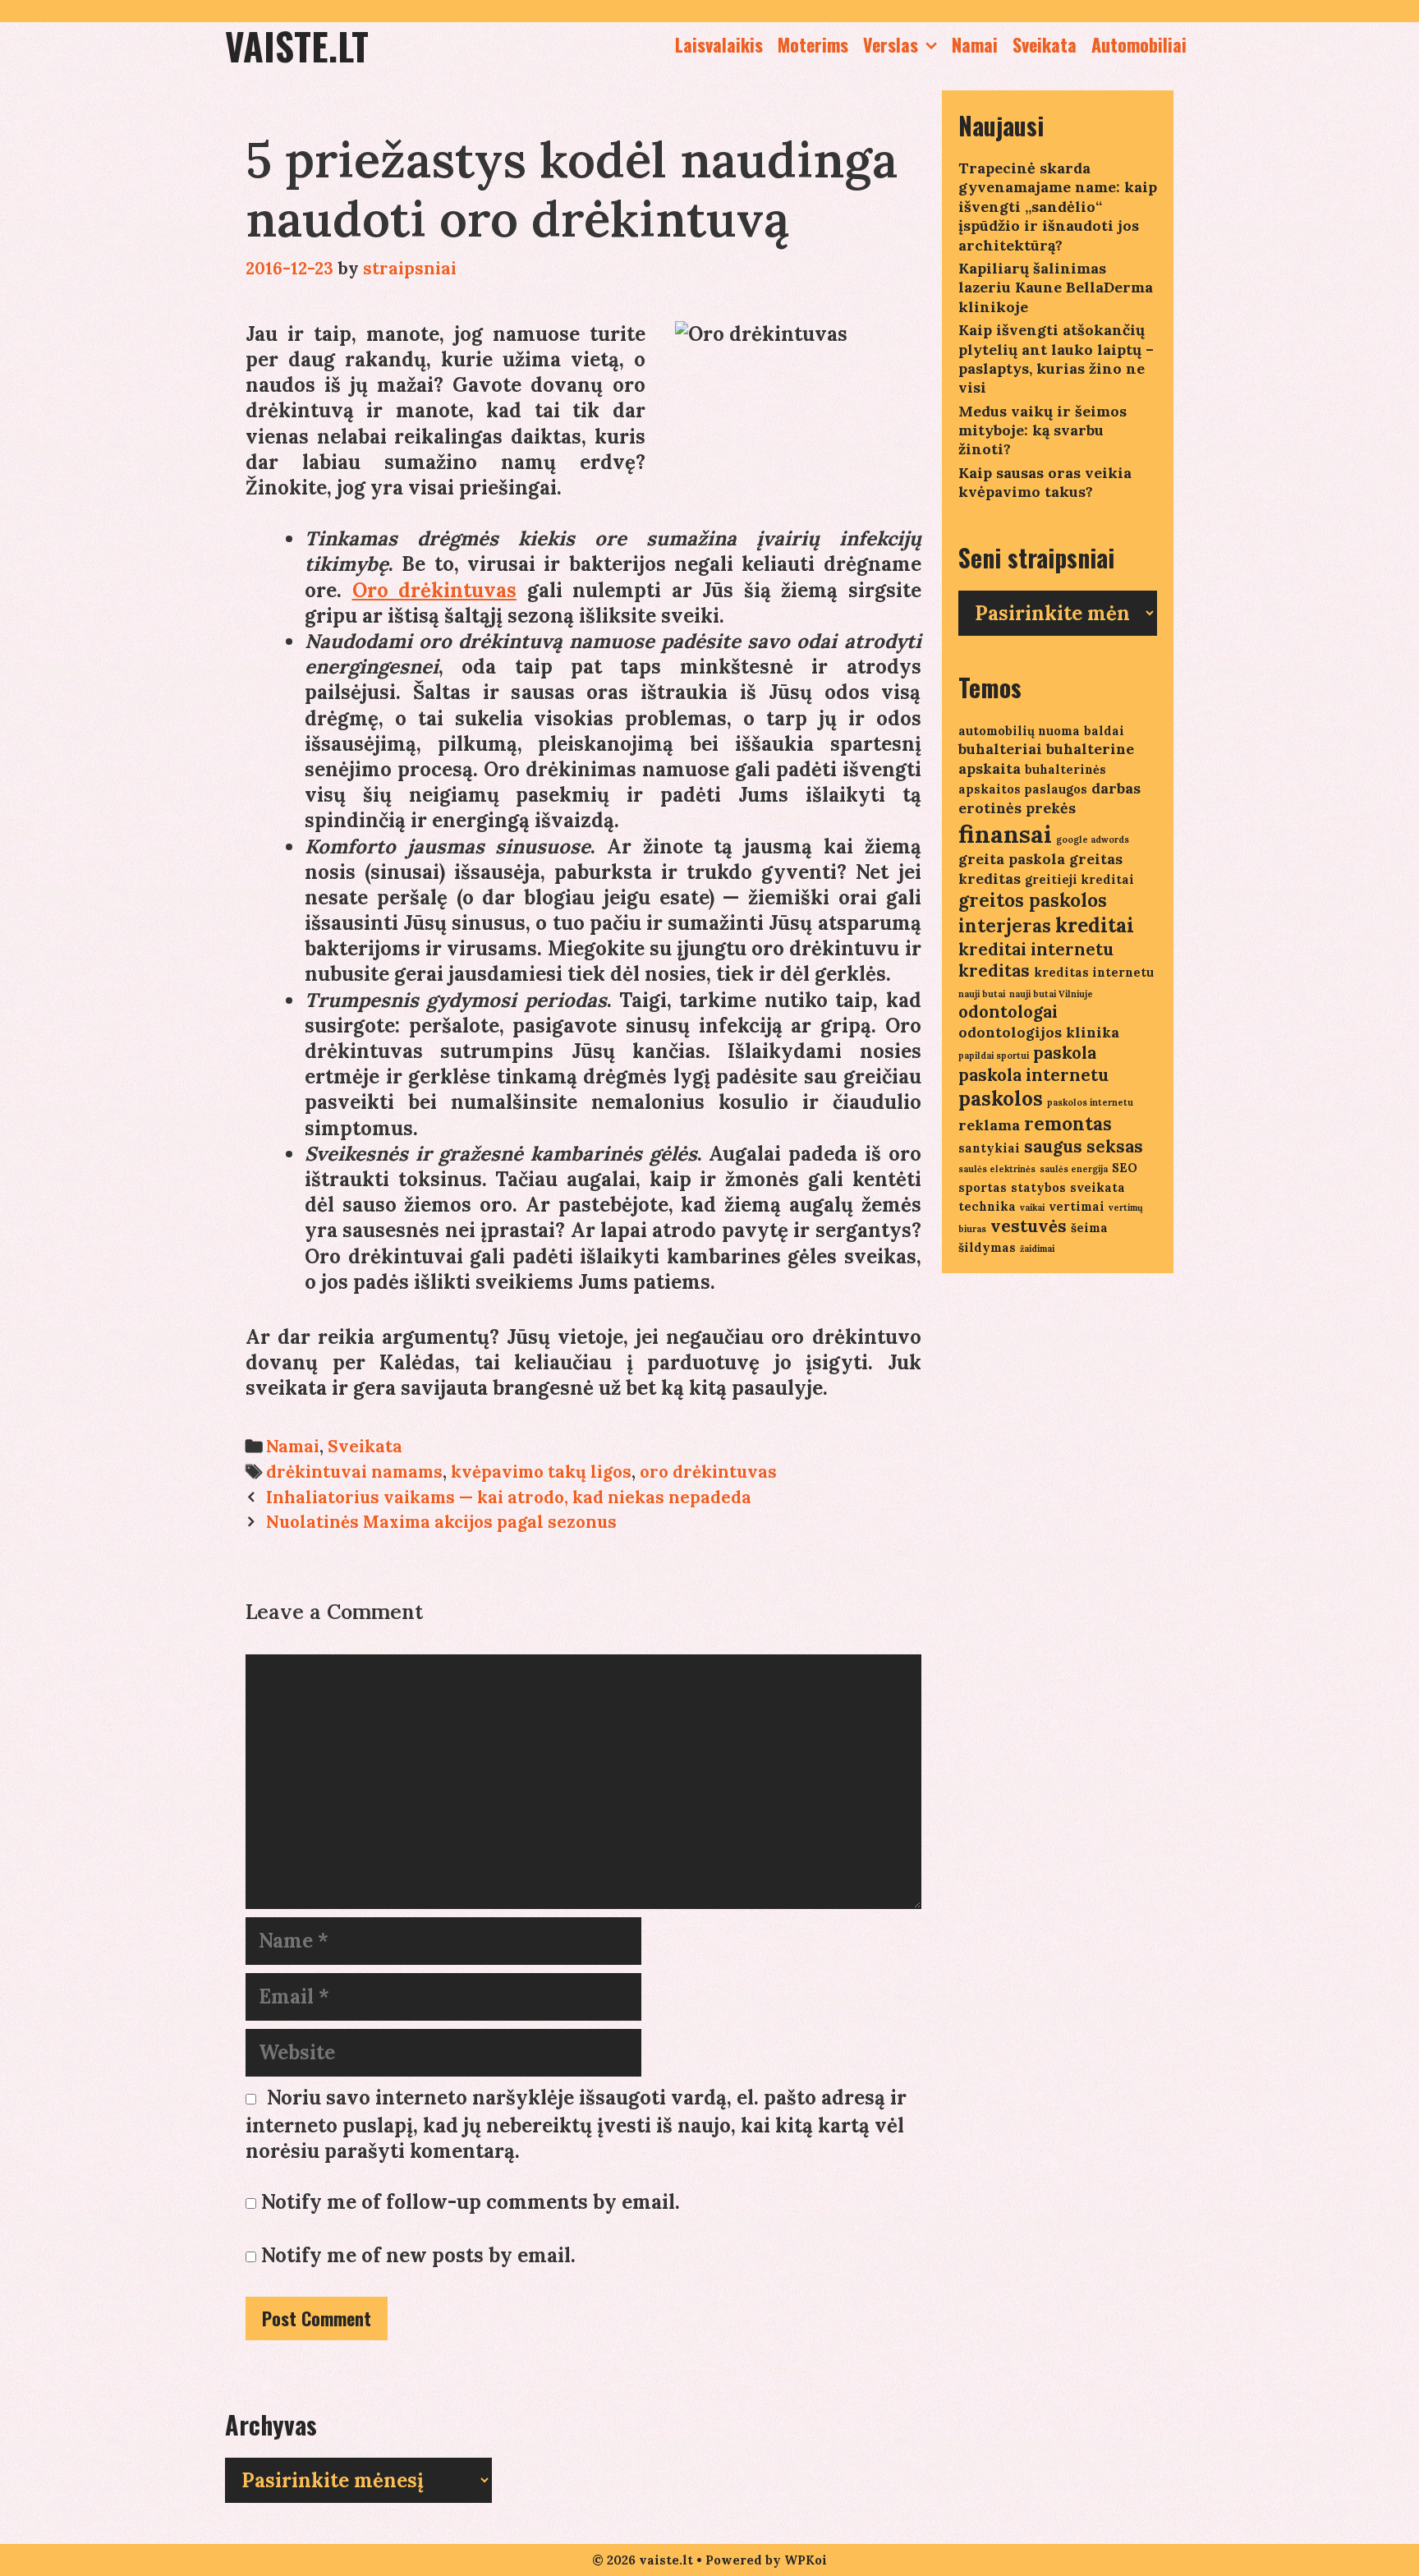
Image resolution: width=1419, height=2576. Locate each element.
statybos (1038, 1187)
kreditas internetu (1094, 972)
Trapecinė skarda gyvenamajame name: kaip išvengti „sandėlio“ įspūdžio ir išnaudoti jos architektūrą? (1058, 207)
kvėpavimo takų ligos (541, 1472)
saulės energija (1074, 1169)
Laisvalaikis (719, 44)
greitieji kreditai (1079, 879)
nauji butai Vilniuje (1051, 994)
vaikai (1032, 1207)
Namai (975, 44)
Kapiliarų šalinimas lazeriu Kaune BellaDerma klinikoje (1056, 287)
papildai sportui (994, 1056)
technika (987, 1206)
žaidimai (1037, 1249)
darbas (1116, 788)
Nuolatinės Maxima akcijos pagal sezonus (441, 1522)
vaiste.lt (297, 46)
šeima (1089, 1228)
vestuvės (1029, 1226)
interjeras (1005, 926)
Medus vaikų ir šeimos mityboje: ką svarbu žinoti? (1042, 430)
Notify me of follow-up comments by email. (471, 2202)
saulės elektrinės (997, 1169)
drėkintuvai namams (354, 1472)
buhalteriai (1000, 749)
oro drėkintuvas (708, 1472)
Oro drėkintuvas (435, 590)
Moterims (813, 44)
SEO (1125, 1168)
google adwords (1093, 839)
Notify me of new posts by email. (418, 2255)
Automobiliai (1139, 44)
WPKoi (806, 2560)
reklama (989, 1125)
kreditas (994, 971)
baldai (1104, 731)
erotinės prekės (1017, 808)
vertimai (1077, 1206)
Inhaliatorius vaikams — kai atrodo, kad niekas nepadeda (509, 1497)
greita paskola (1012, 859)
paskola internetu (1033, 1075)
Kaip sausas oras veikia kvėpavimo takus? (1045, 482)
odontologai (1008, 1012)
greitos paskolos (1033, 900)
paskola (1065, 1053)
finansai (1005, 834)
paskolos (1001, 1099)
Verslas (891, 44)
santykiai (989, 1148)
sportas (983, 1187)
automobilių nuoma (1019, 731)
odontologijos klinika (1039, 1032)
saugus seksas (1084, 1146)
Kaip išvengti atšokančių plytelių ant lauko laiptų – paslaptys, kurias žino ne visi (1056, 359)
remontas (1068, 1124)
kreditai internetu (1036, 949)
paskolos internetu (1090, 1102)
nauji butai (982, 994)
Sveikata (1045, 44)
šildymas (987, 1247)
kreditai (1095, 925)
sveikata (1098, 1187)
